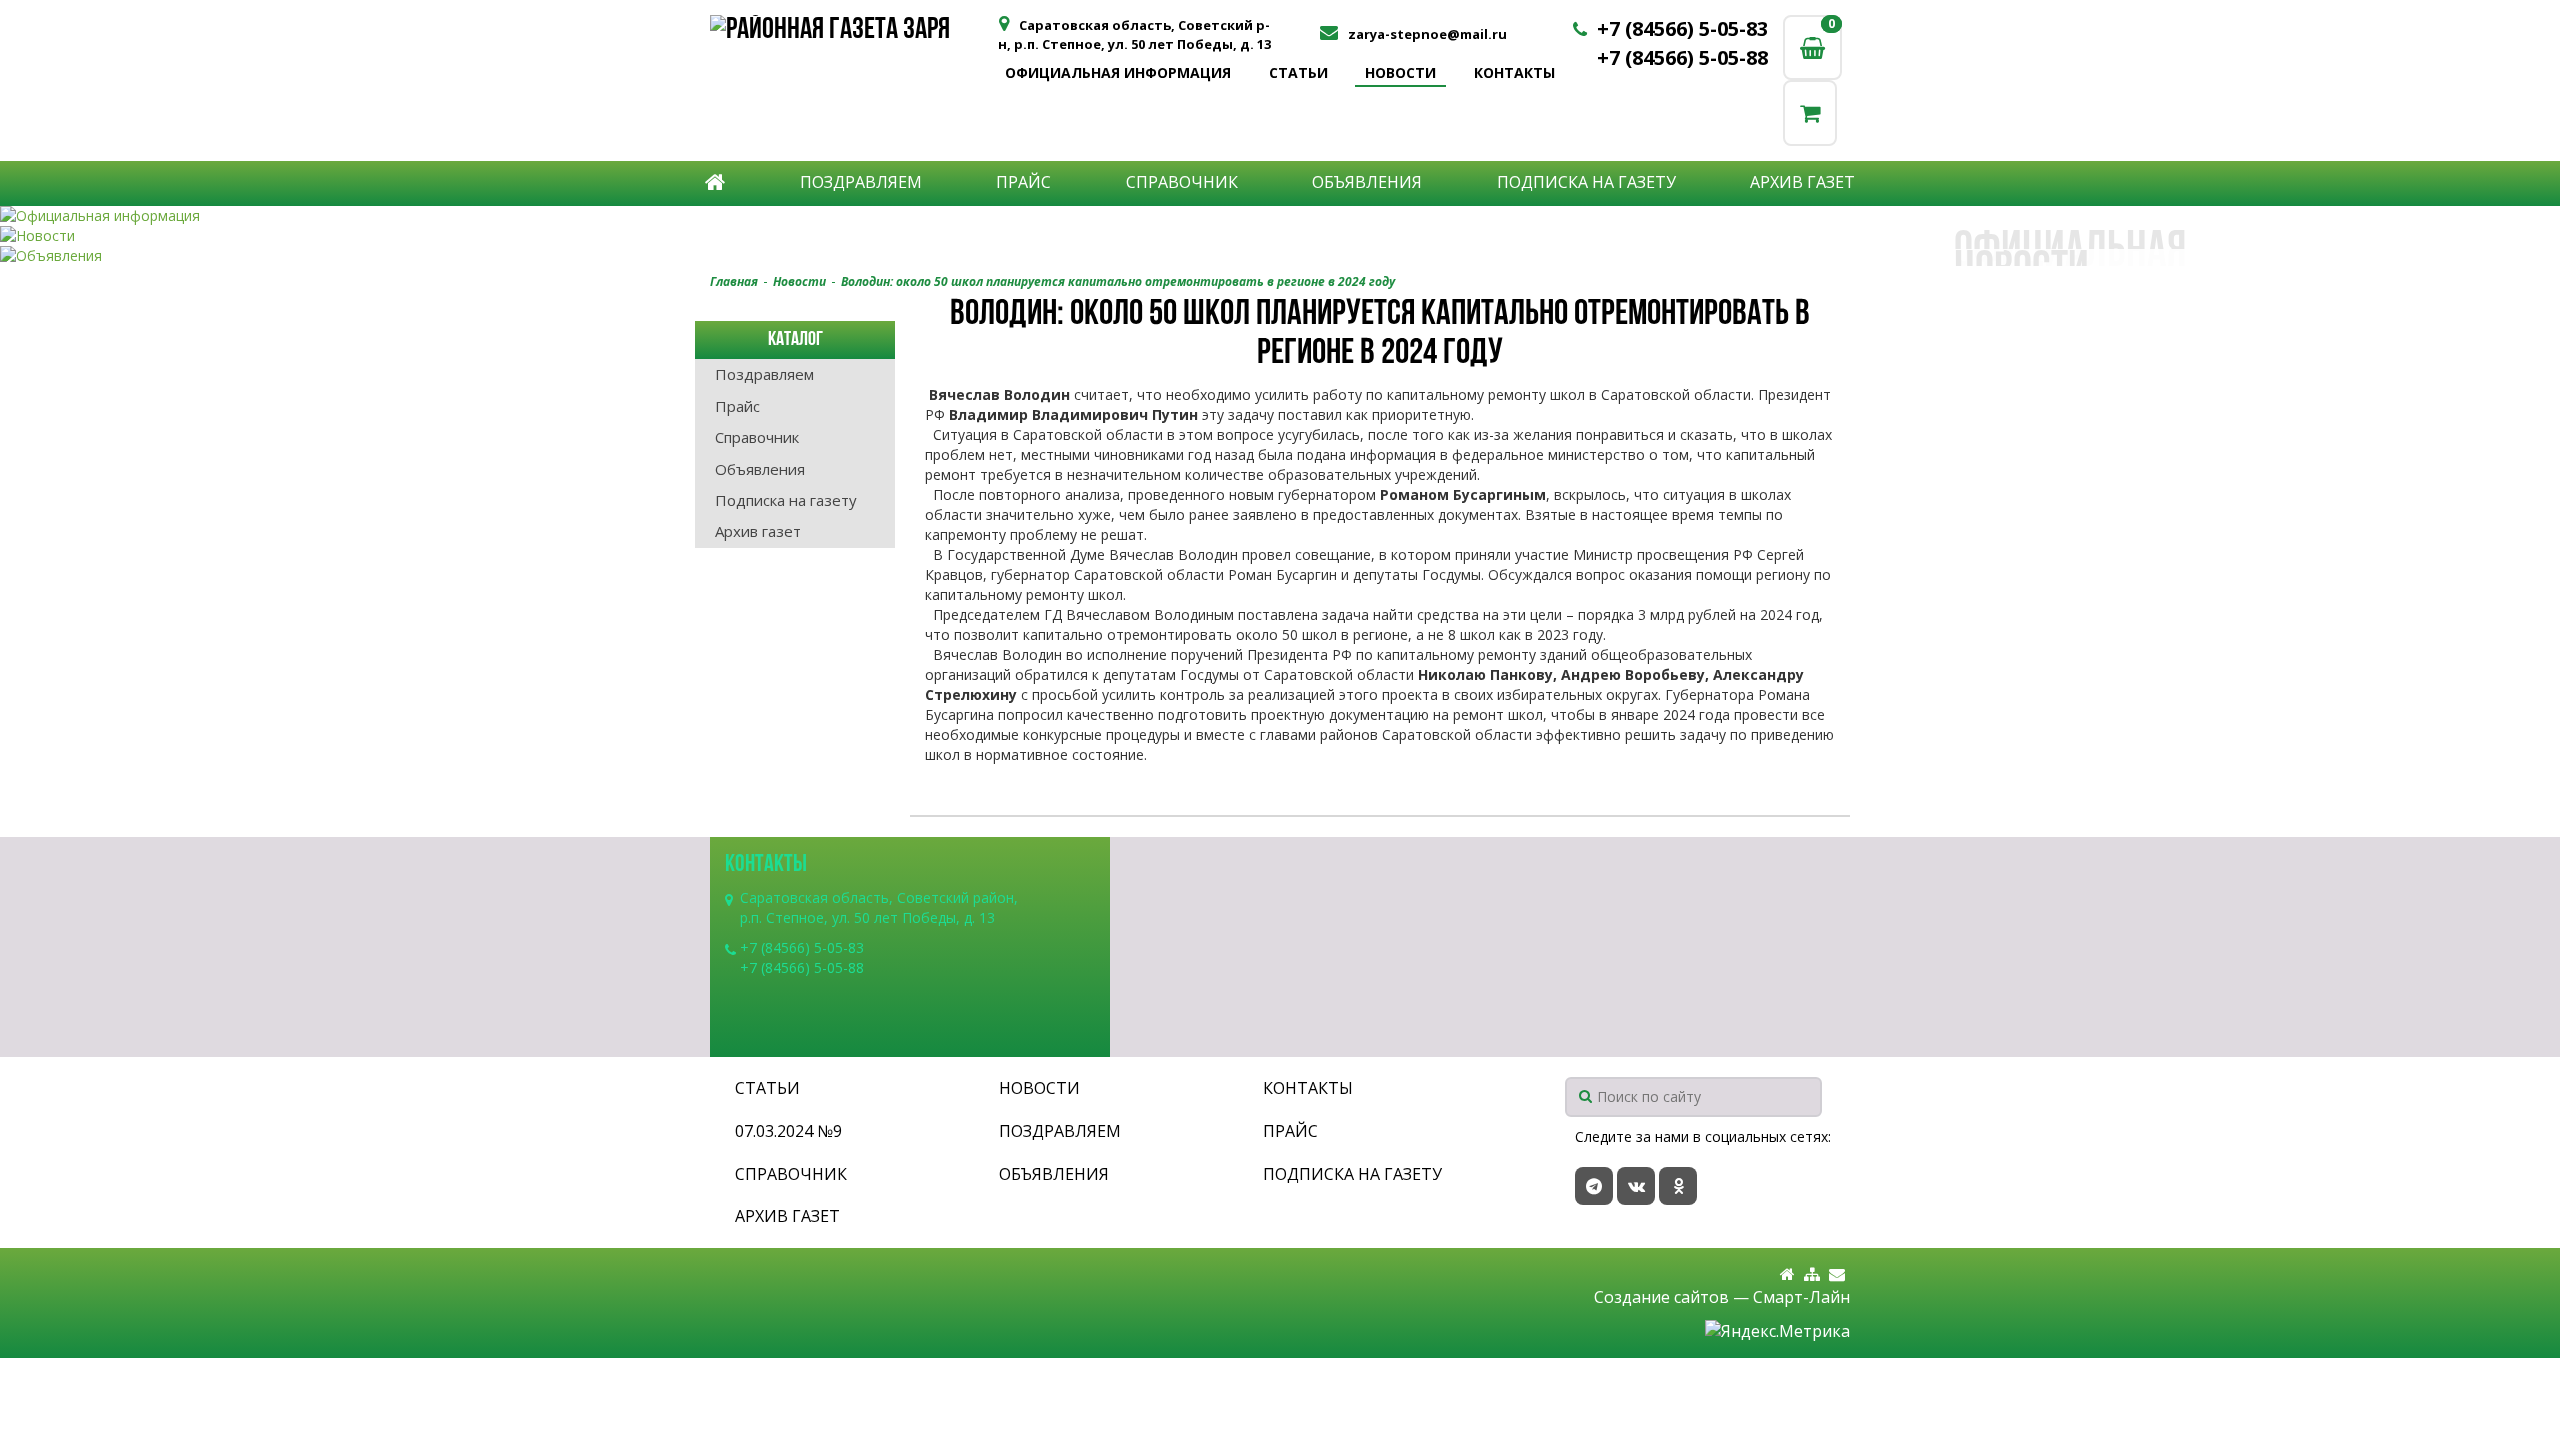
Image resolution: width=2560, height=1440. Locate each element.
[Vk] (1636, 1186)
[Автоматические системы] (852, 33)
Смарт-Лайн (1801, 1297)
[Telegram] (1594, 1186)
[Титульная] (1787, 1274)
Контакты (1514, 72)
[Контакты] (1837, 1274)
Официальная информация (1118, 72)
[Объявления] (1280, 256)
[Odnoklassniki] (1678, 1186)
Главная (734, 281)
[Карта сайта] (1812, 1274)
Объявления (1367, 182)
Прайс (1023, 182)
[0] (1810, 112)
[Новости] (1280, 236)
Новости (1400, 72)
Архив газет (1802, 182)
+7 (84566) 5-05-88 (1682, 57)
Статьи (1298, 72)
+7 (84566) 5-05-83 (1682, 28)
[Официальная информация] (1280, 216)
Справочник (1182, 182)
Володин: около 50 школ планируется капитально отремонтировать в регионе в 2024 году (1118, 281)
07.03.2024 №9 (788, 1131)
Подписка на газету (1586, 182)
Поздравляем (861, 182)
